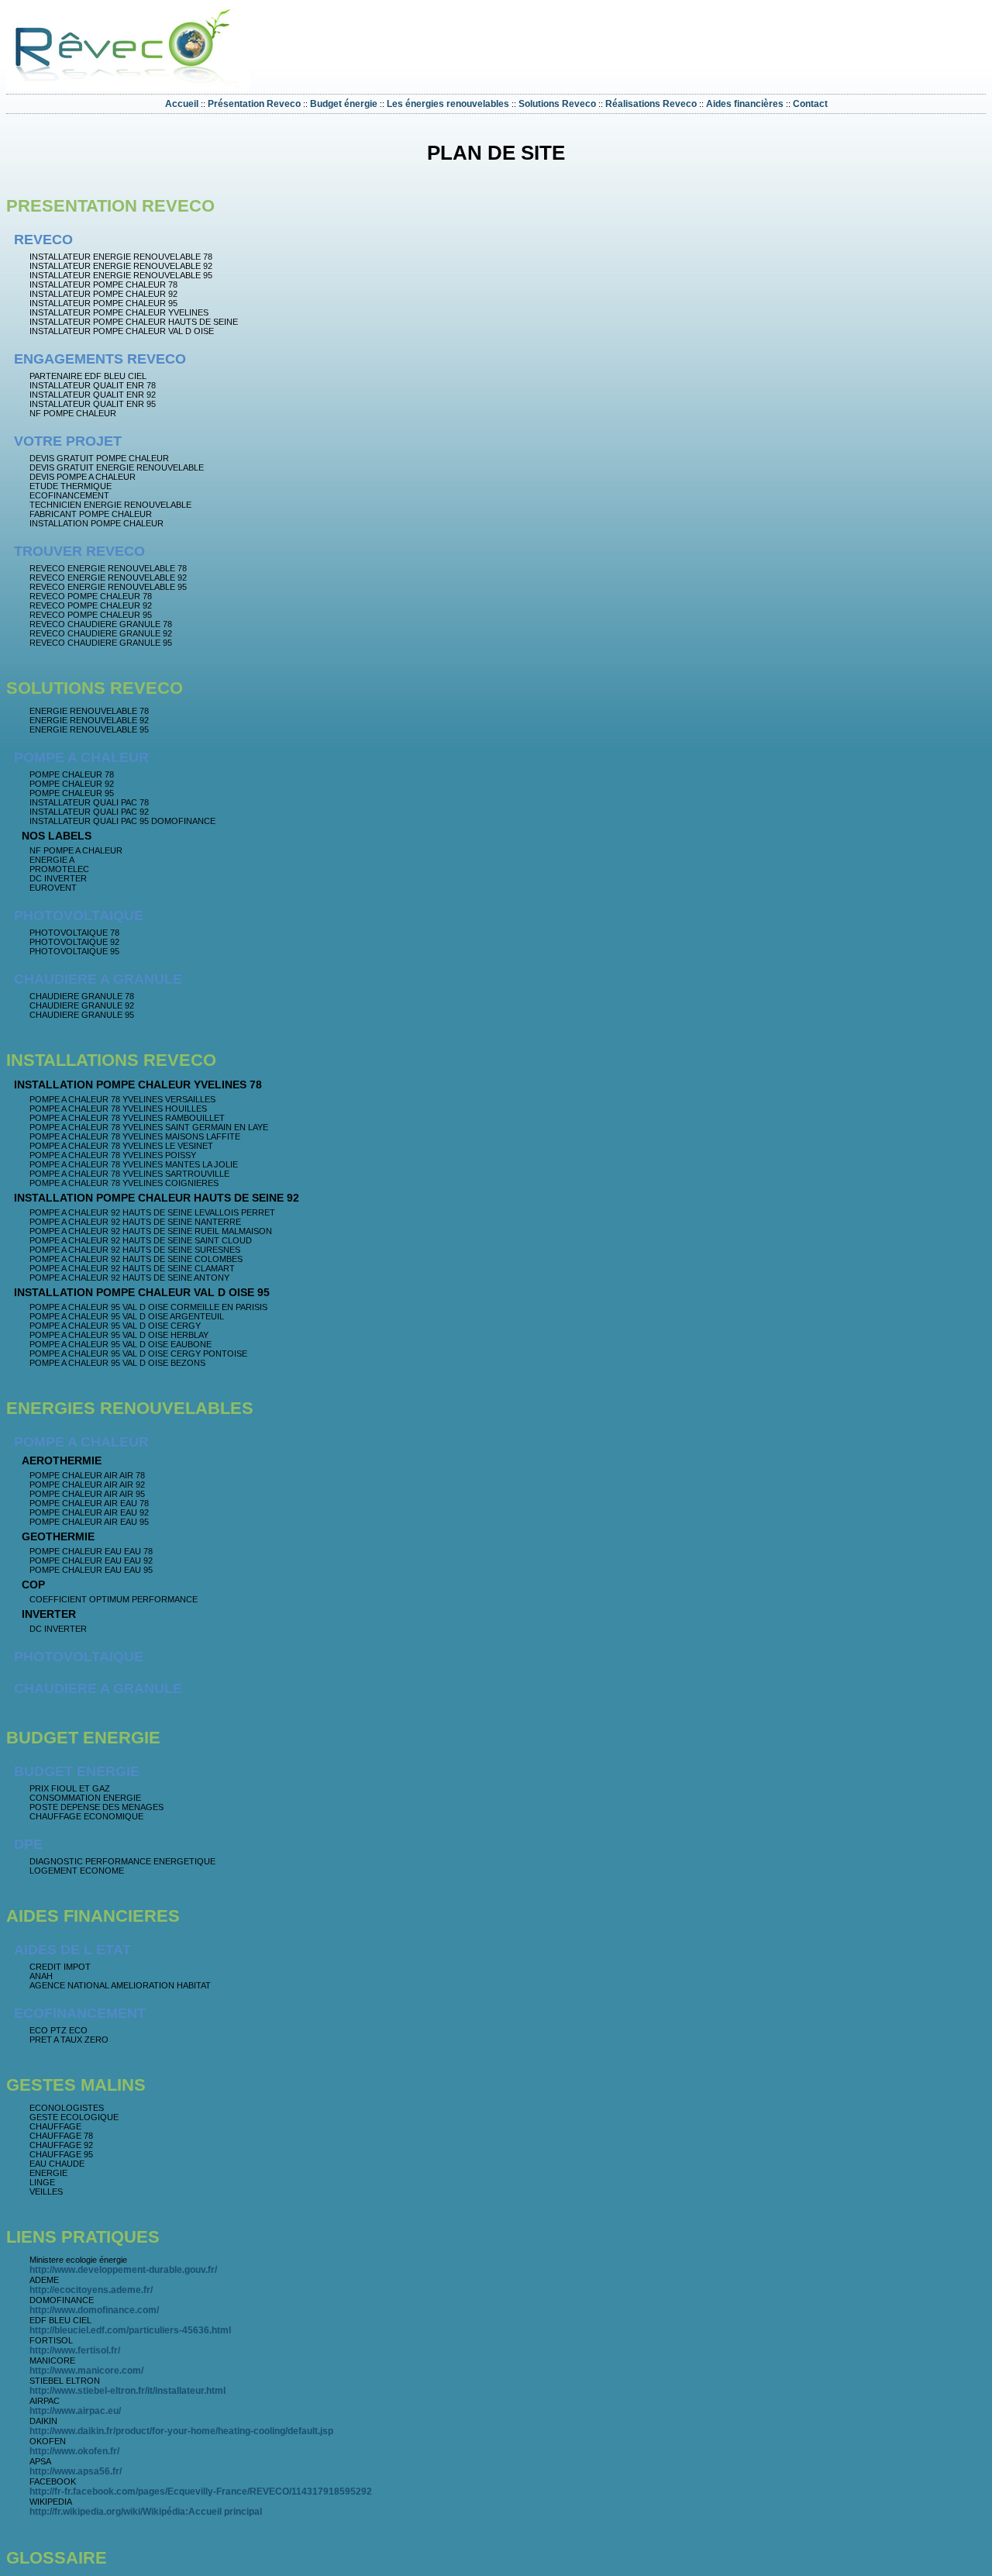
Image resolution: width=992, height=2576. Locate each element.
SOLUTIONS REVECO (95, 688)
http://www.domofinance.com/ (94, 2310)
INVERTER (49, 1614)
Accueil (182, 104)
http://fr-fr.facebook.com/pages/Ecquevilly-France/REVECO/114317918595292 (201, 2492)
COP (33, 1585)
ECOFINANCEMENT (80, 2013)
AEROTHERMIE (62, 1460)
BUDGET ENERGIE (83, 1738)
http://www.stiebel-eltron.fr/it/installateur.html (127, 2391)
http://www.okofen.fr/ (74, 2451)
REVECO (43, 240)
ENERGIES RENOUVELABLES (130, 1408)
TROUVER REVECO (79, 551)
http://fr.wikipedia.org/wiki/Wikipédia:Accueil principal (146, 2512)
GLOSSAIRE (57, 2558)
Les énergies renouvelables (448, 104)
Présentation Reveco (254, 104)
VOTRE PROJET (68, 441)
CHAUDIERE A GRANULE (98, 979)
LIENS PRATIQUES (83, 2237)
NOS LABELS (57, 836)
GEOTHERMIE (58, 1536)
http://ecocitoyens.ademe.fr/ (91, 2290)
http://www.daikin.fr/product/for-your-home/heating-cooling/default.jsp (181, 2431)
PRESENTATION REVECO (110, 206)
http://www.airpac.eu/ (75, 2411)
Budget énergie (344, 104)
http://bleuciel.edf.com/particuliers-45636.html (130, 2330)
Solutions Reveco (557, 104)
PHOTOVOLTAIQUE (79, 916)
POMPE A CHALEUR (81, 757)
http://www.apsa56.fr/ (76, 2471)
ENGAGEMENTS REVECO (100, 359)
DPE (28, 1844)
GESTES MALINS (76, 2085)
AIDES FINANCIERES (93, 1916)
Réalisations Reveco (651, 104)
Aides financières (745, 104)
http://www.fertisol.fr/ (75, 2350)
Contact (810, 104)
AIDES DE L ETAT (72, 1950)
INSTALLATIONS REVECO (111, 1060)
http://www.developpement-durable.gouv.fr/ (123, 2270)
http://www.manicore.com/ (86, 2371)
